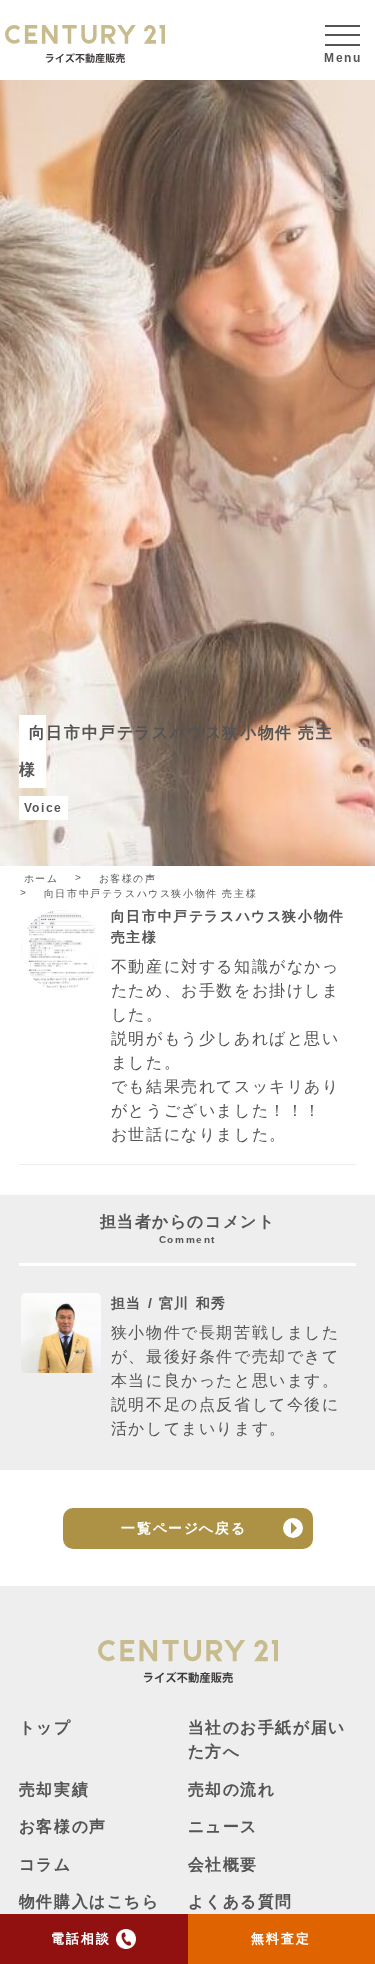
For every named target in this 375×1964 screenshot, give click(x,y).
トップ (45, 1727)
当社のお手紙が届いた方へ (267, 1739)
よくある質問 (241, 1901)
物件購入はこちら (89, 1901)
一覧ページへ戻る (183, 1528)
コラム (45, 1864)
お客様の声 (63, 1826)
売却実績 (54, 1789)
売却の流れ (232, 1789)
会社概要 (223, 1864)
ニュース (223, 1826)
